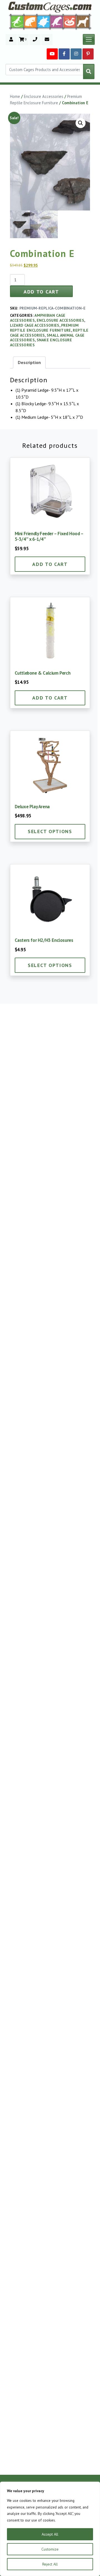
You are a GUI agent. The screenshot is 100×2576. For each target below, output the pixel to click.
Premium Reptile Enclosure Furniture (44, 328)
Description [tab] (29, 362)
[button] (81, 123)
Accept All (50, 2534)
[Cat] (30, 22)
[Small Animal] (84, 21)
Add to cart (41, 292)
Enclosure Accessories (44, 96)
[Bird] (57, 21)
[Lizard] (16, 21)
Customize (50, 2549)
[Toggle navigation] (89, 40)
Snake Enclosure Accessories (41, 342)
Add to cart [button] (50, 564)
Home (15, 96)
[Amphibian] (44, 22)
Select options (50, 831)
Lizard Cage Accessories (35, 325)
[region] (50, 2529)
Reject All (50, 2564)
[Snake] (70, 21)
